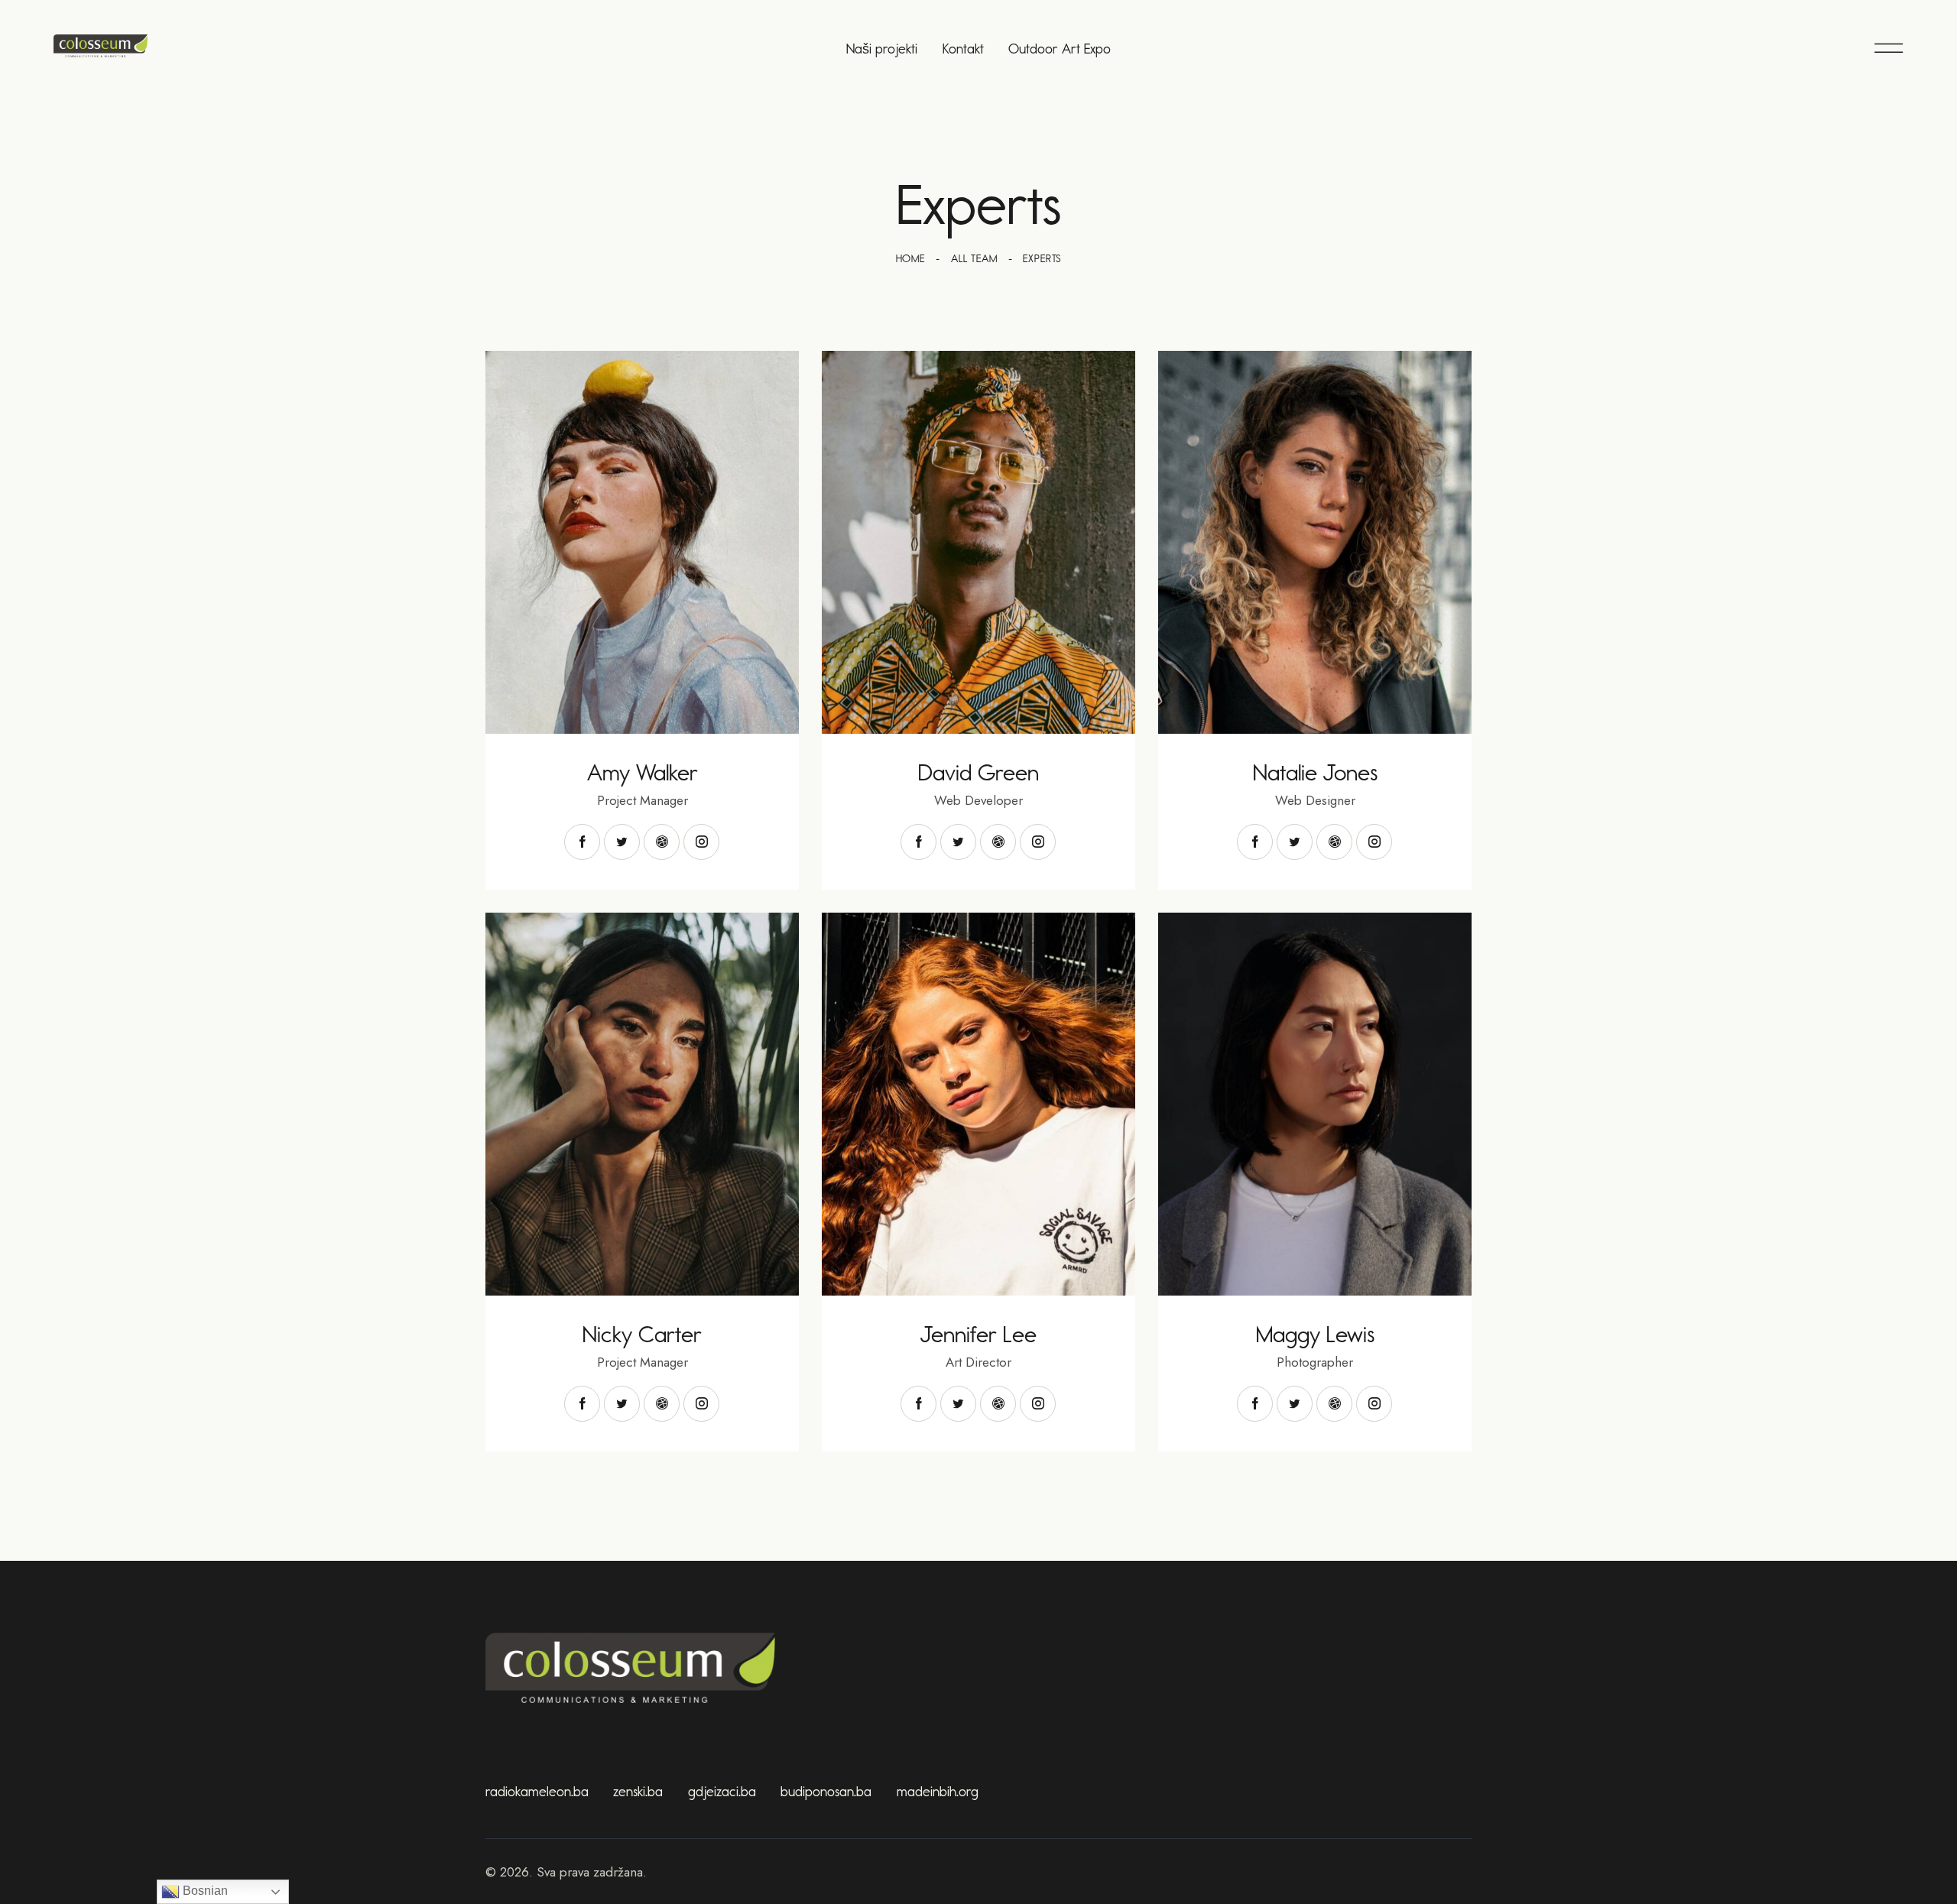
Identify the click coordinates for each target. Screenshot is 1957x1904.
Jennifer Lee (978, 1335)
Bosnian (204, 1891)
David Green (978, 773)
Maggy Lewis (1315, 1335)
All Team (974, 259)
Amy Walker (643, 773)
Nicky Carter (642, 1335)
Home (910, 259)
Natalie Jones (1315, 773)
